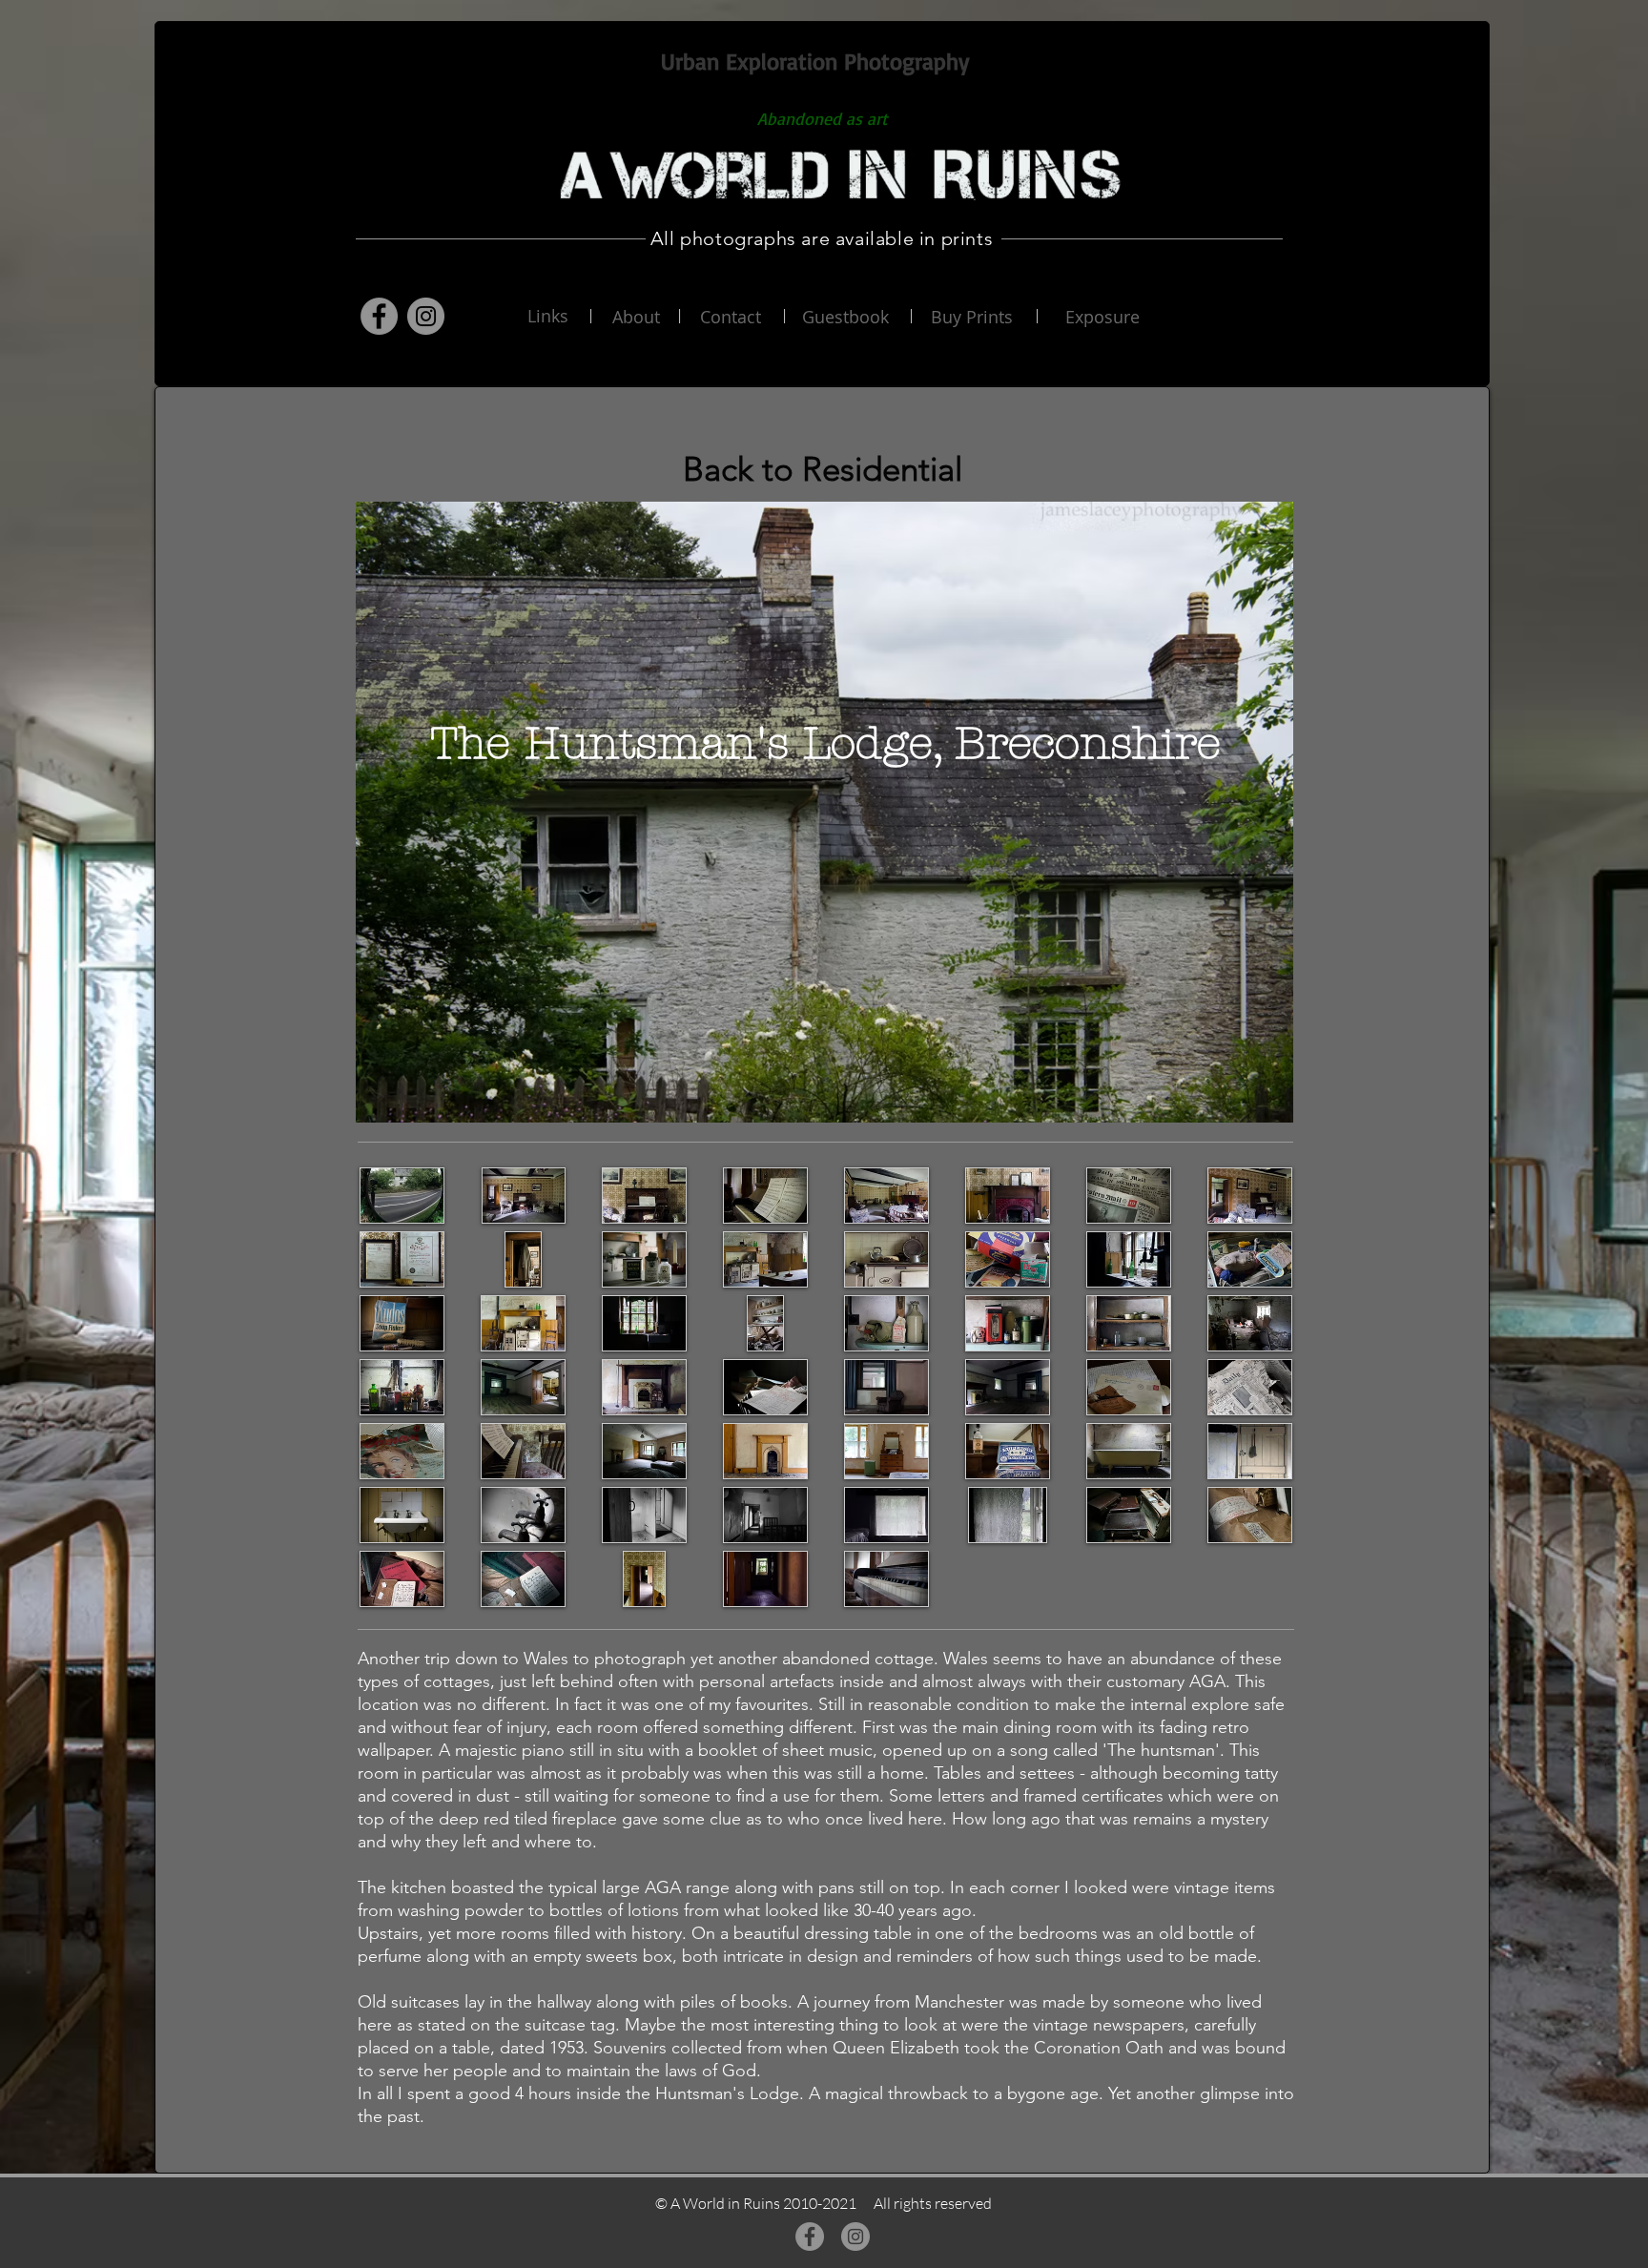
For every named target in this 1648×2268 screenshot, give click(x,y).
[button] (402, 1196)
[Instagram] (426, 316)
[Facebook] (379, 316)
